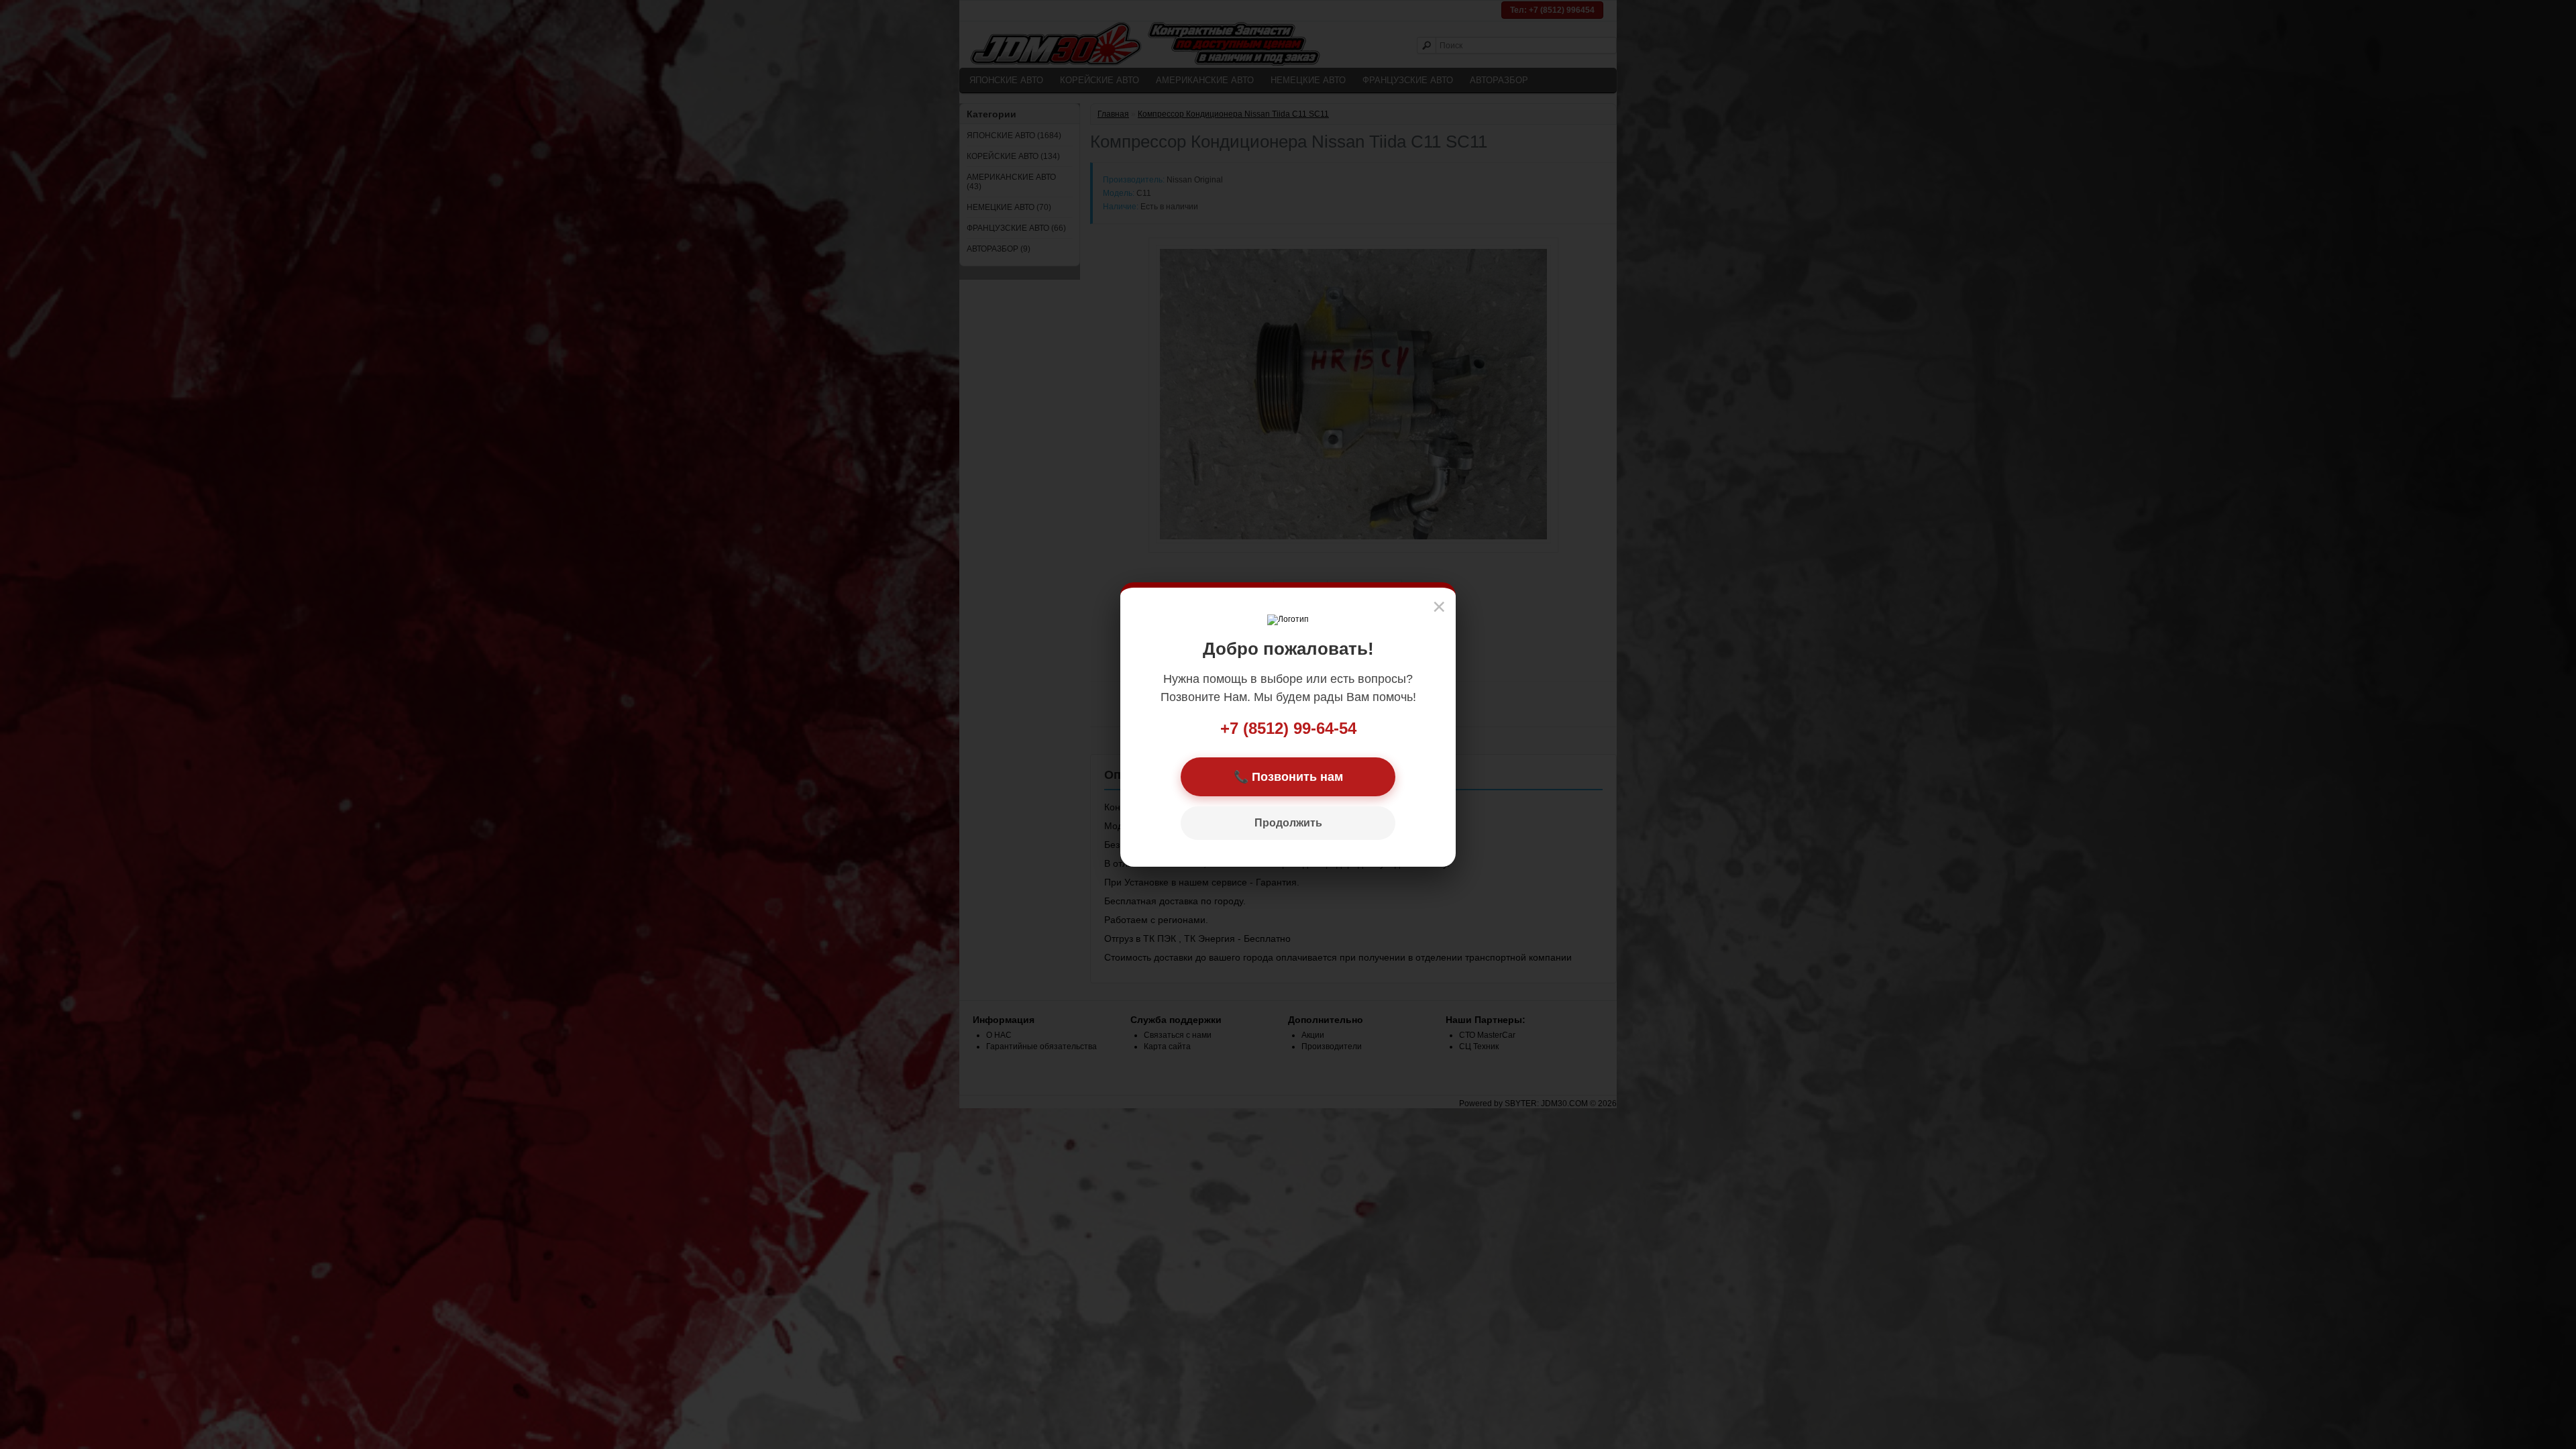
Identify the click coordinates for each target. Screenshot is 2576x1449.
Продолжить (1288, 823)
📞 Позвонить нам (1288, 777)
